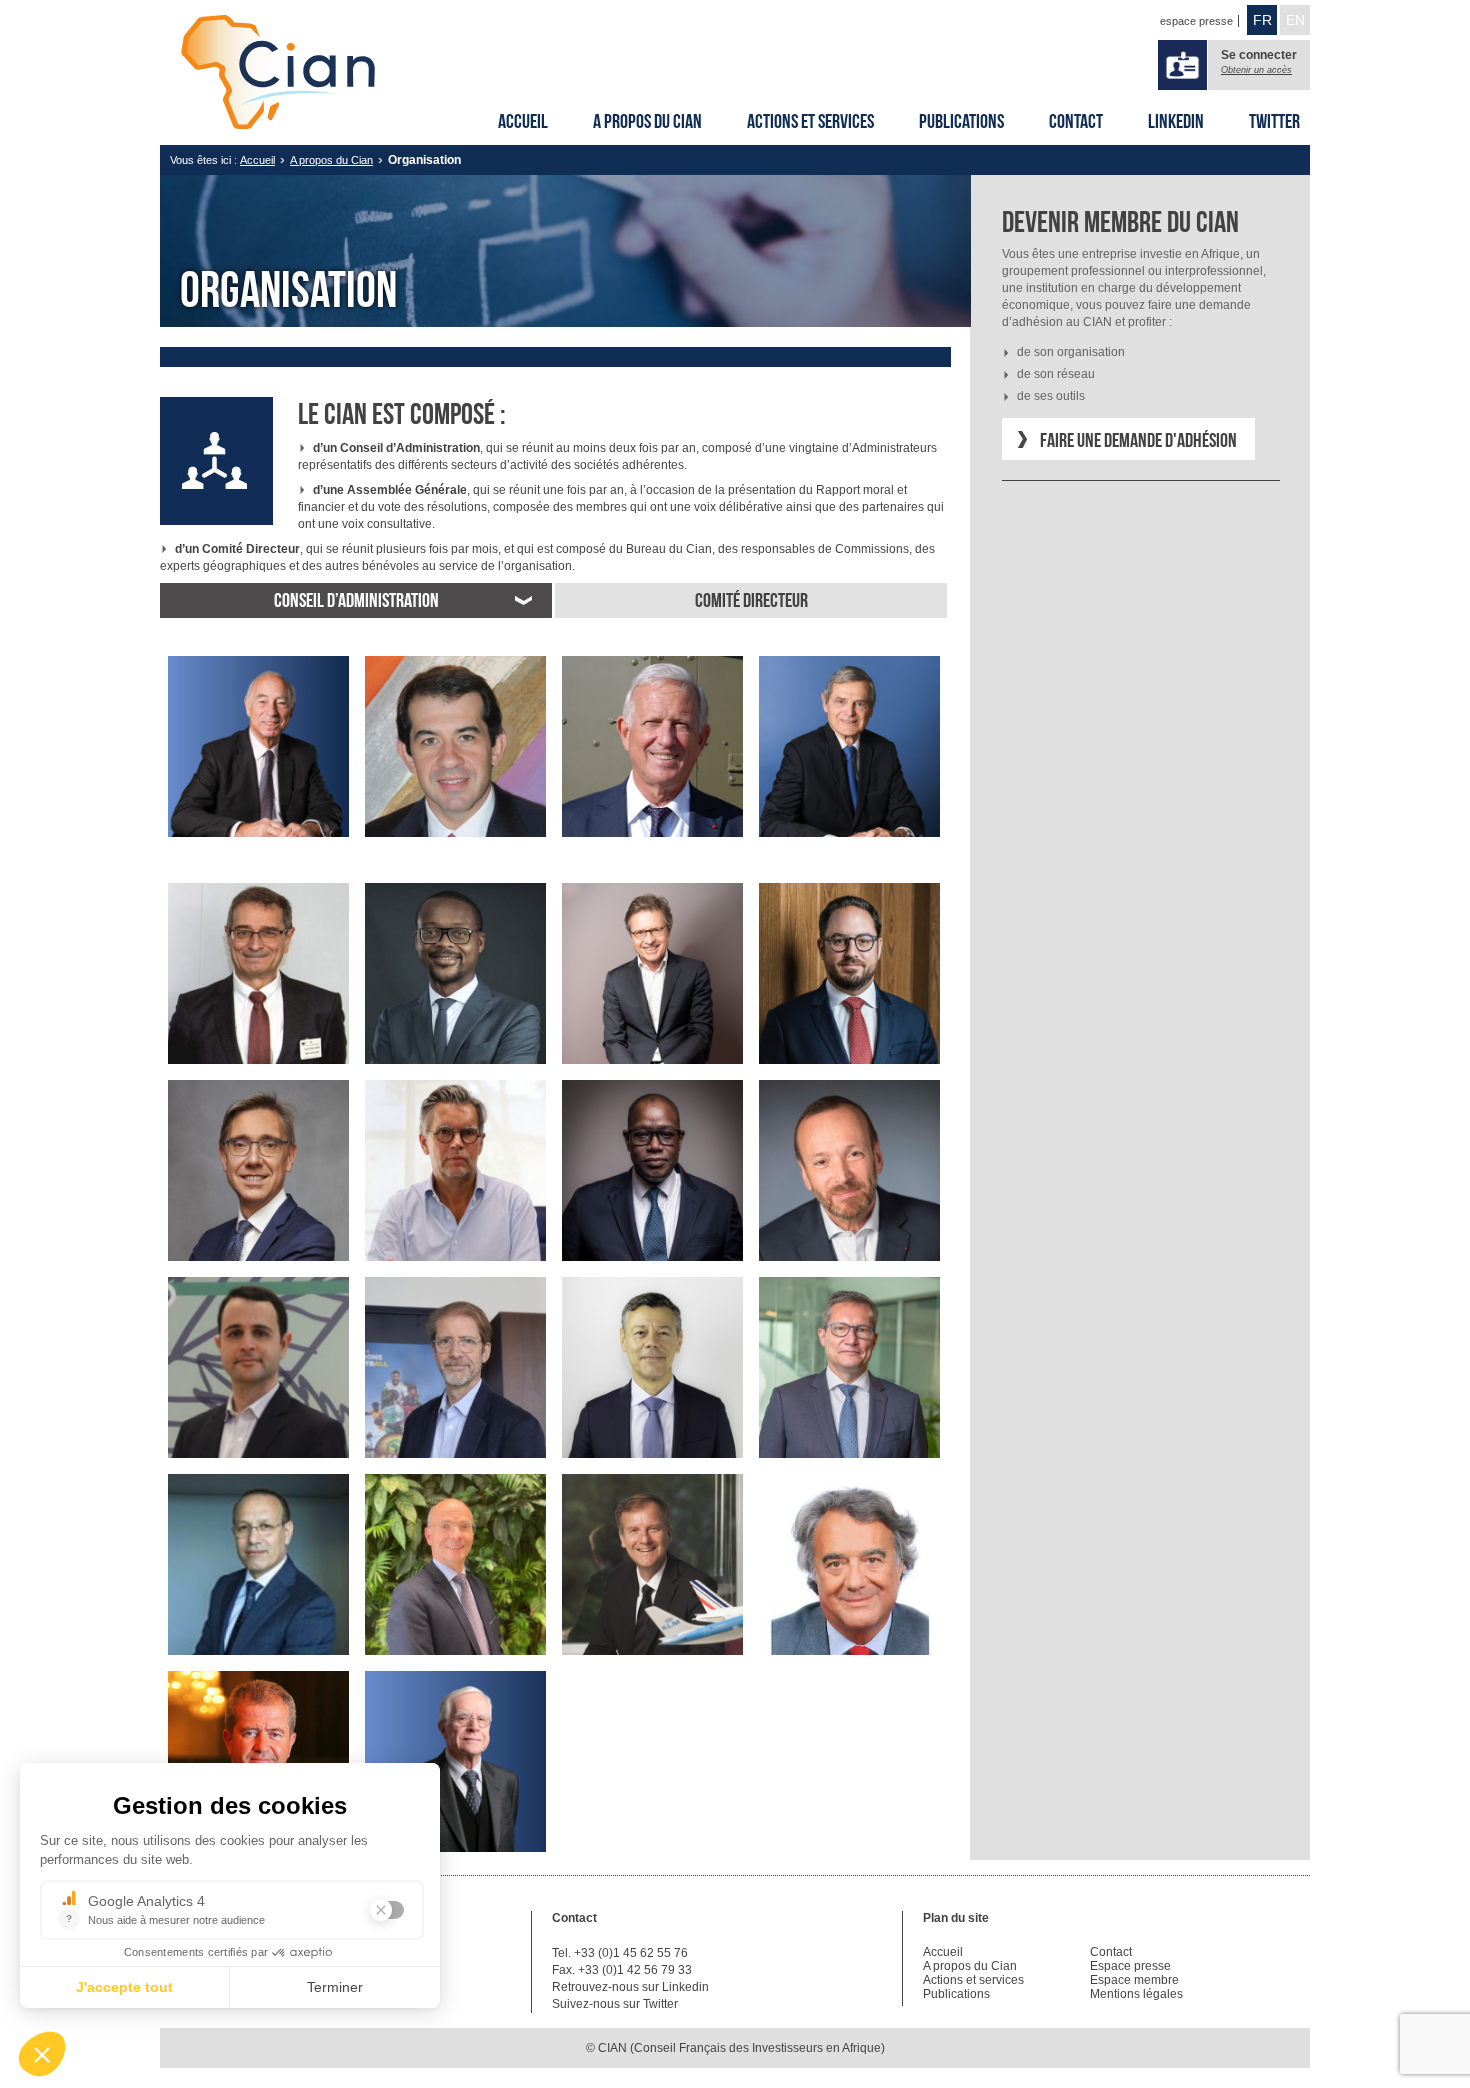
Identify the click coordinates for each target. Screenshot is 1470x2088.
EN (1295, 20)
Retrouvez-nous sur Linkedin (630, 1987)
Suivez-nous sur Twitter (615, 2004)
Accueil (523, 121)
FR (1262, 20)
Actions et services (810, 121)
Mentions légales (1136, 1994)
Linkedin (1176, 121)
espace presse (1196, 21)
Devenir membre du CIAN (1120, 221)
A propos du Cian (647, 121)
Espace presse (1130, 1966)
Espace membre (1134, 1980)
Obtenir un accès (1256, 70)
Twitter (1274, 121)
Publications (961, 121)
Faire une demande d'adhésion (1138, 440)
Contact (1076, 121)
